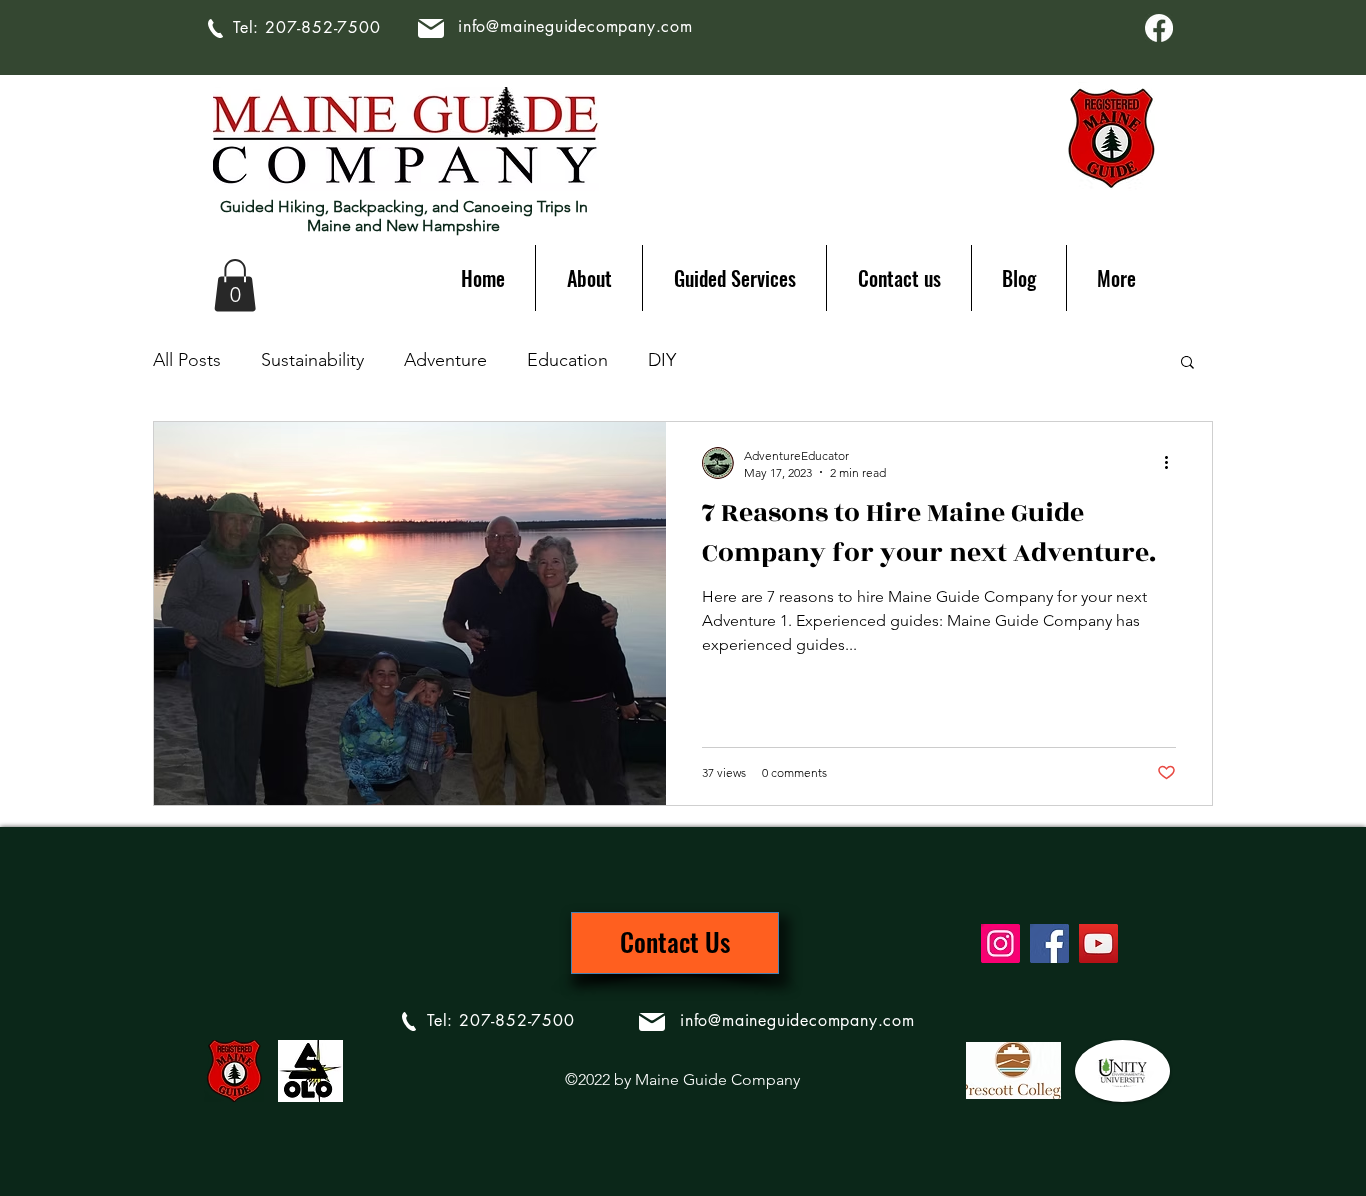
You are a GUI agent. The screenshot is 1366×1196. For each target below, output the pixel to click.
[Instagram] (1000, 943)
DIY (662, 360)
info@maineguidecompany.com (575, 26)
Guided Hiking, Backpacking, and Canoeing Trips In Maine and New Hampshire (404, 216)
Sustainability (312, 360)
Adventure (445, 360)
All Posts (187, 360)
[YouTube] (1098, 943)
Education (567, 360)
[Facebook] (1159, 28)
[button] (235, 285)
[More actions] (1173, 463)
